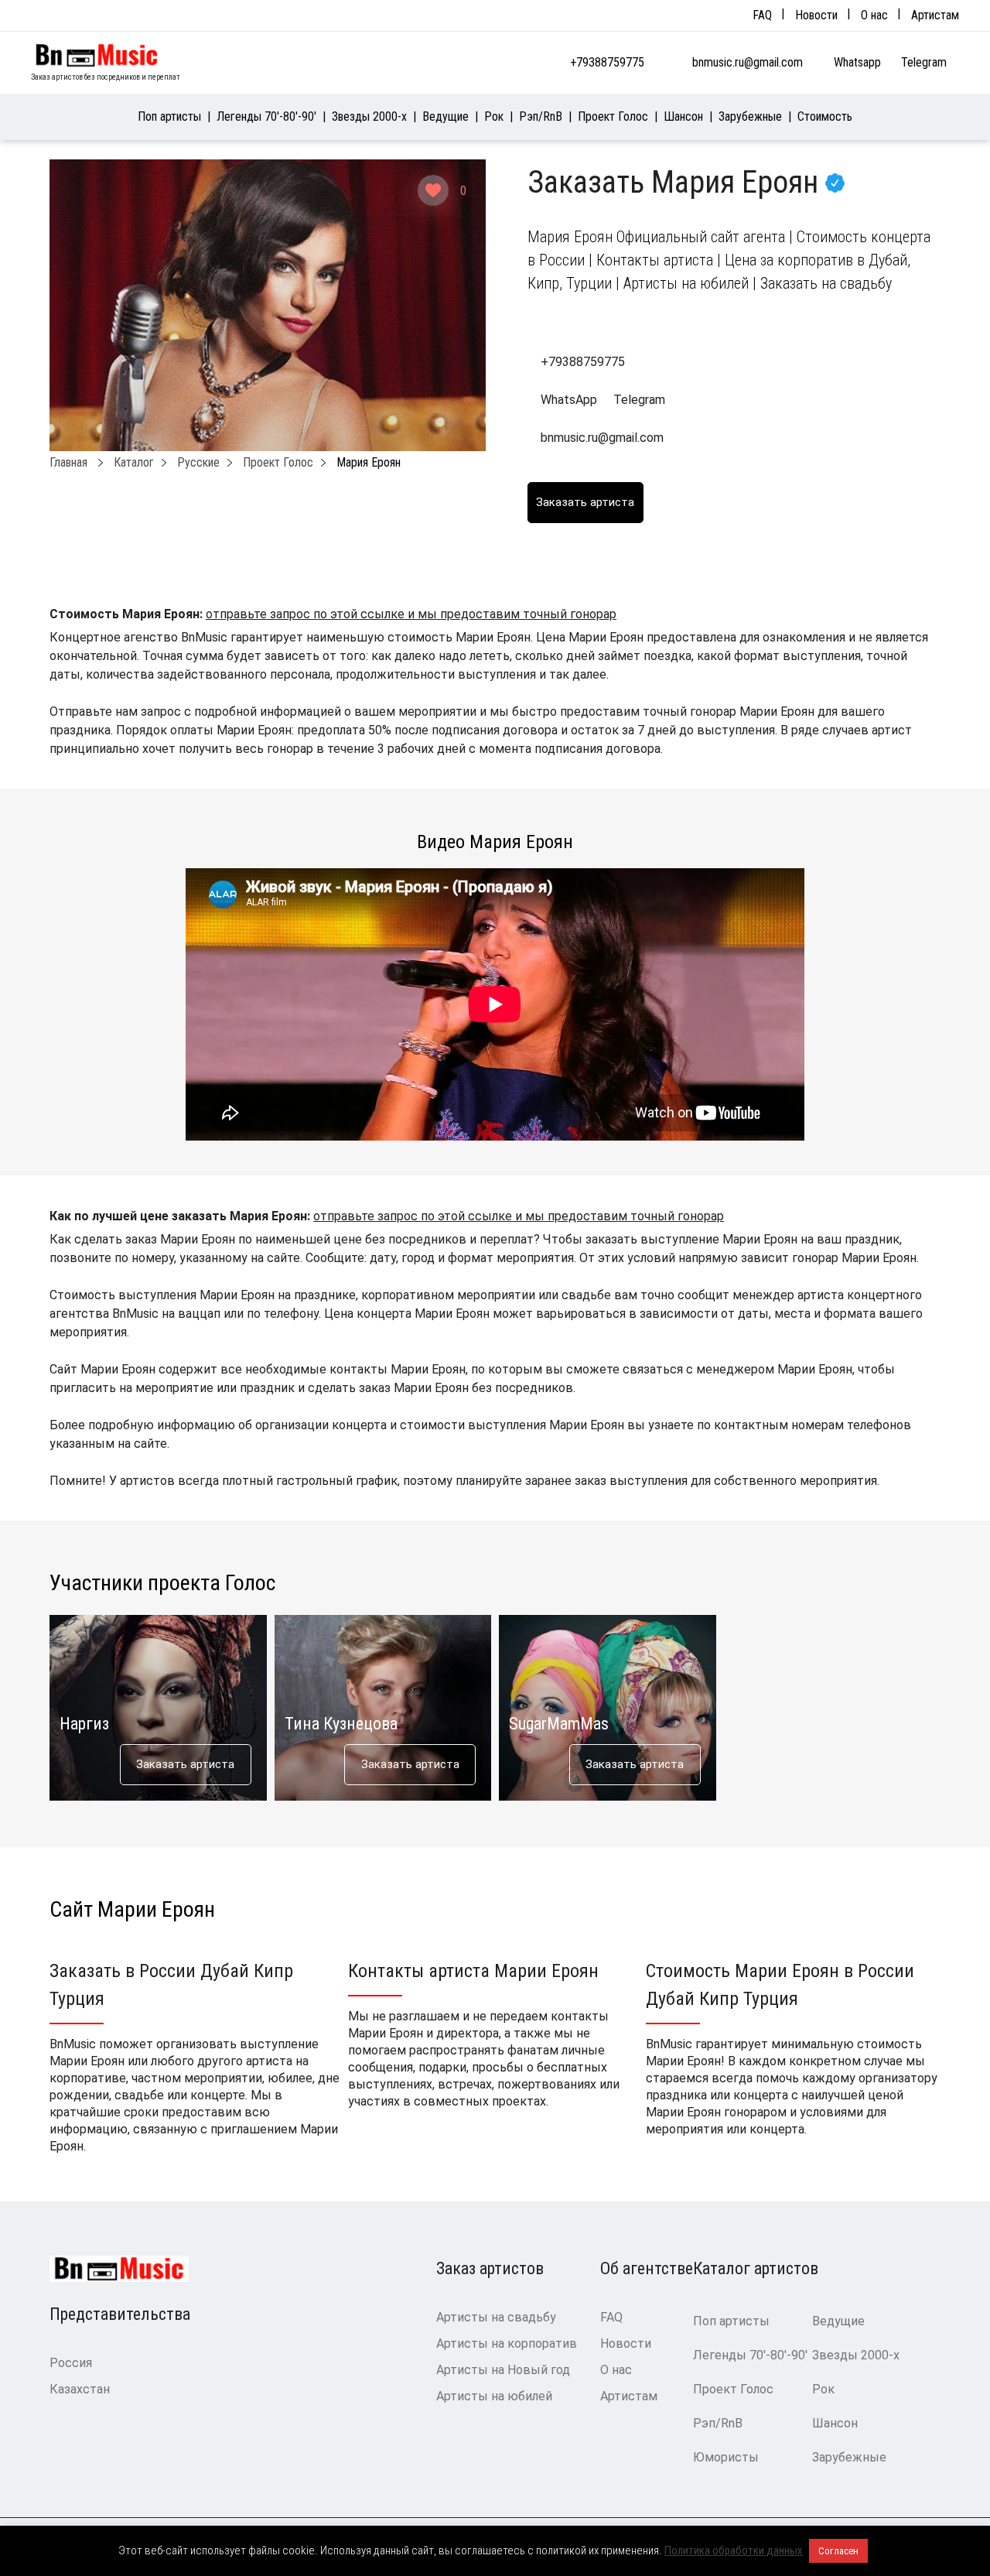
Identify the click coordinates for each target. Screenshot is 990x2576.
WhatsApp (569, 400)
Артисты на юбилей (494, 2396)
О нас (874, 15)
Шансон (683, 116)
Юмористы (726, 2457)
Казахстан (80, 2389)
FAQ (762, 15)
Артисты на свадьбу (496, 2317)
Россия (71, 2363)
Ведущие (445, 116)
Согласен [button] (838, 2551)
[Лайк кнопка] (433, 190)
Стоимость (825, 116)
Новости (816, 15)
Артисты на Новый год (503, 2370)
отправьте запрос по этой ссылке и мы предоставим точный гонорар (411, 614)
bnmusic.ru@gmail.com (748, 62)
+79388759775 (607, 62)
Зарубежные (750, 116)
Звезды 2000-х (369, 116)
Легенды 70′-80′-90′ (266, 116)
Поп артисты (169, 116)
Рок (494, 116)
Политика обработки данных (734, 2550)
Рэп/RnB (541, 116)
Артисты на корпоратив (507, 2343)
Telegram (925, 62)
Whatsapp (859, 62)
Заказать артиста (185, 1764)
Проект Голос (613, 116)
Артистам (935, 15)
